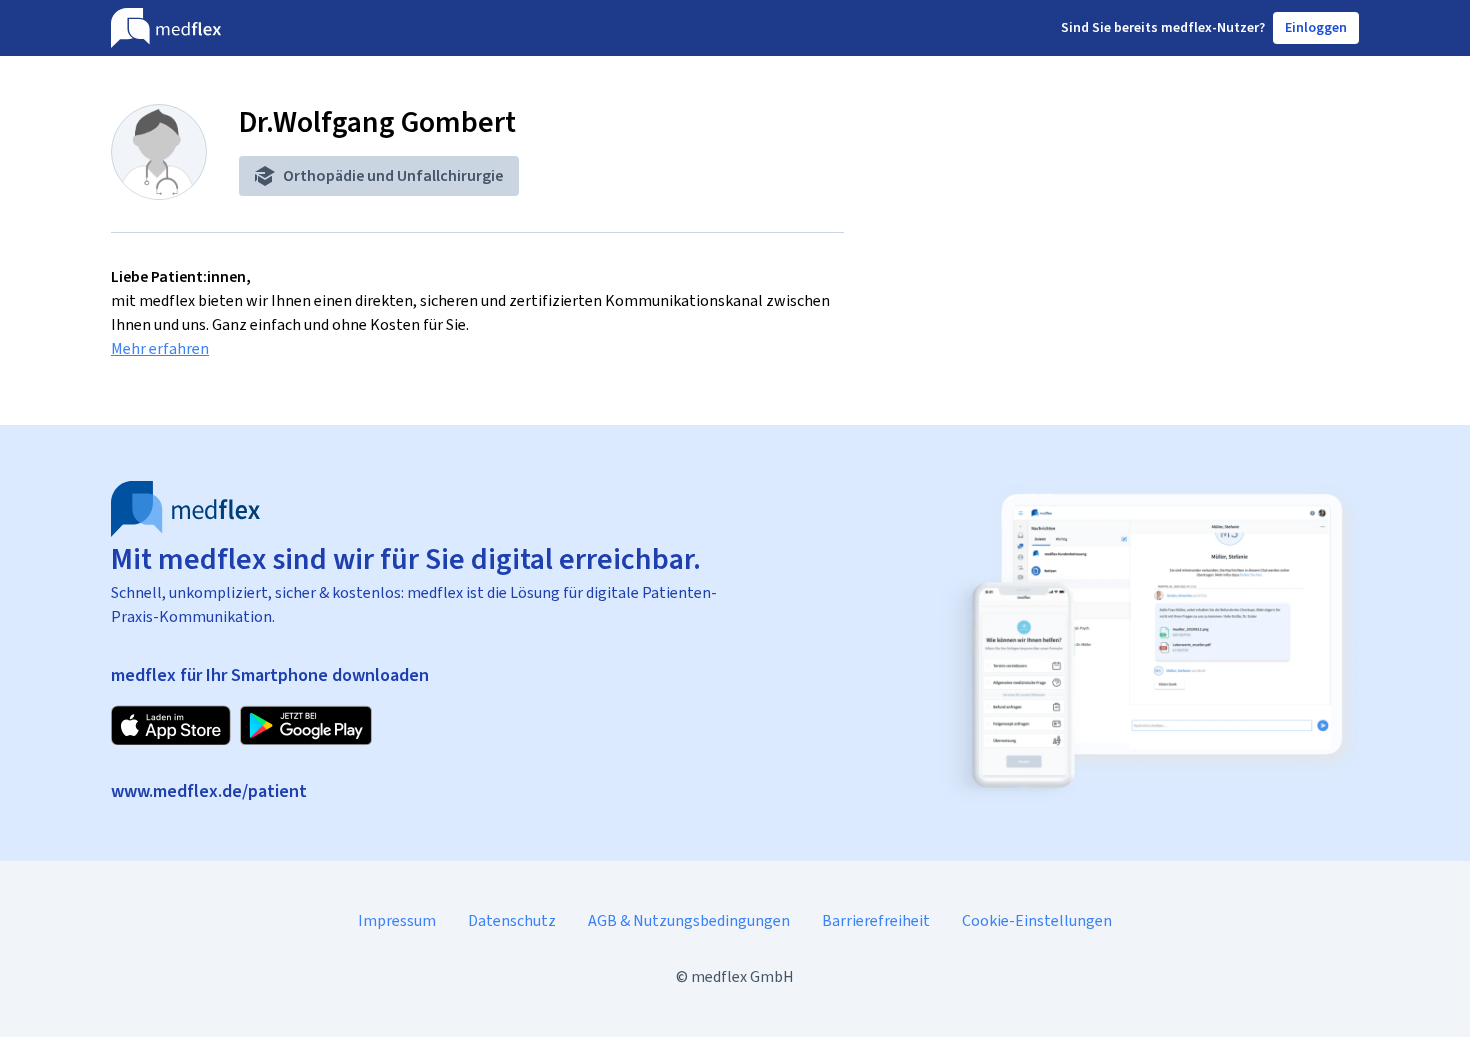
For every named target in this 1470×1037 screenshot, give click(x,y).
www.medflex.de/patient (209, 791)
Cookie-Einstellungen (1037, 920)
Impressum (397, 920)
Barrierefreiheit (876, 920)
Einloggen (1316, 27)
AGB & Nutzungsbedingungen (689, 920)
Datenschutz (512, 920)
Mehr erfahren (160, 348)
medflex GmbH (742, 976)
